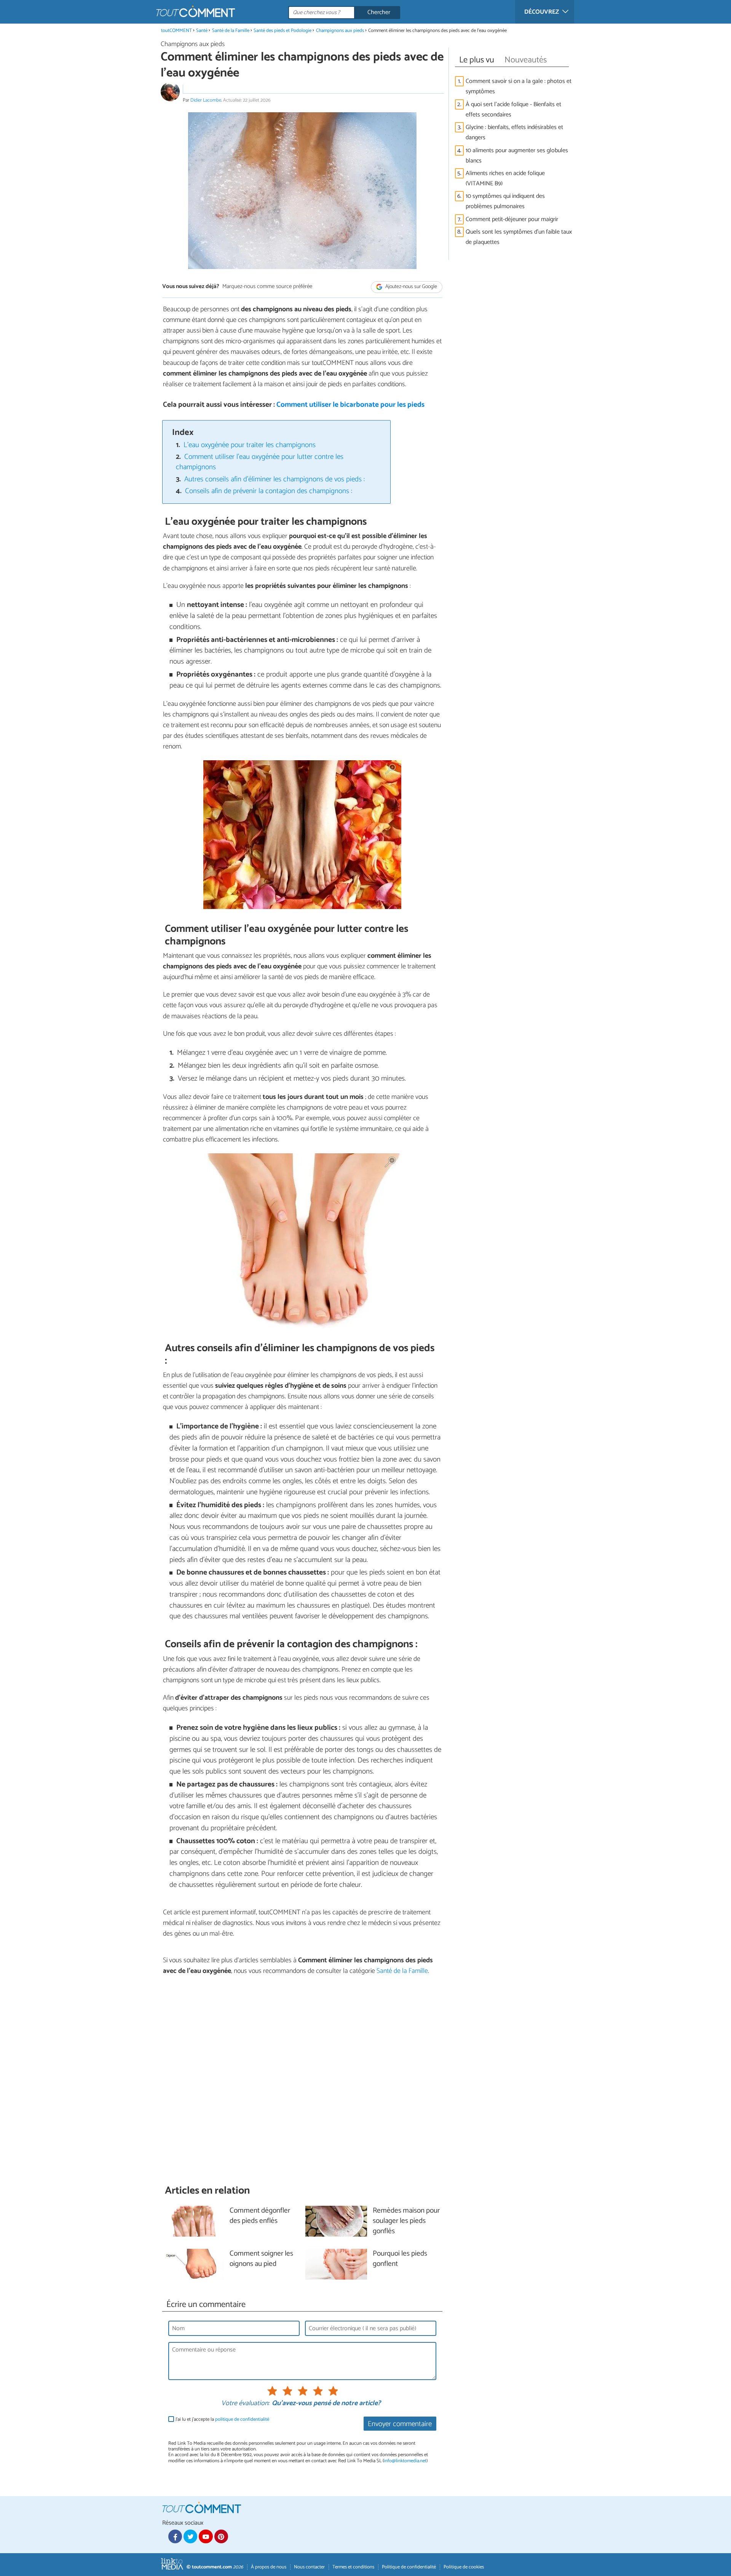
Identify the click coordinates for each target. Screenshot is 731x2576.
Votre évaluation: (245, 2404)
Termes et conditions (353, 2567)
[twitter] (190, 2536)
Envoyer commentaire (400, 2424)
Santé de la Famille (231, 31)
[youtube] (206, 2536)
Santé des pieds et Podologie (283, 31)
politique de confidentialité (242, 2419)
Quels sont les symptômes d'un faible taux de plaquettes (519, 237)
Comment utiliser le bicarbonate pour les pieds (350, 405)
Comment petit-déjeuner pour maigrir (512, 219)
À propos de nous (269, 2567)
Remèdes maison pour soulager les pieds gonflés (406, 2221)
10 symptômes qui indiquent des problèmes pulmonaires (505, 201)
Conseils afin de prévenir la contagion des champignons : (269, 491)
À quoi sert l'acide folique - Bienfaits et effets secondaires (513, 110)
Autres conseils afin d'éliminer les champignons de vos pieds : (275, 479)
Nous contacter (309, 2567)
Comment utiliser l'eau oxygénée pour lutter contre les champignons (260, 462)
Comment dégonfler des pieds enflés (260, 2216)
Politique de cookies (464, 2567)
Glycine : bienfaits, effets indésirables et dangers (514, 132)
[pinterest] (221, 2536)
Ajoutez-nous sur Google (411, 287)
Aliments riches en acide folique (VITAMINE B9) (505, 178)
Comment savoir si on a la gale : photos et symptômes (519, 86)
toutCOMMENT (176, 31)
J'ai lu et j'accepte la (222, 2419)
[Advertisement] (302, 2080)
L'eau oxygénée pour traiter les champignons (250, 445)
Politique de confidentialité (409, 2567)
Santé (202, 31)
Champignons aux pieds (340, 31)
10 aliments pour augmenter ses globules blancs (517, 156)
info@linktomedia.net (405, 2461)
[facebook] (175, 2536)
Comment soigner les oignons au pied (261, 2259)
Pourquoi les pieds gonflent (400, 2259)
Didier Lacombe (206, 100)
